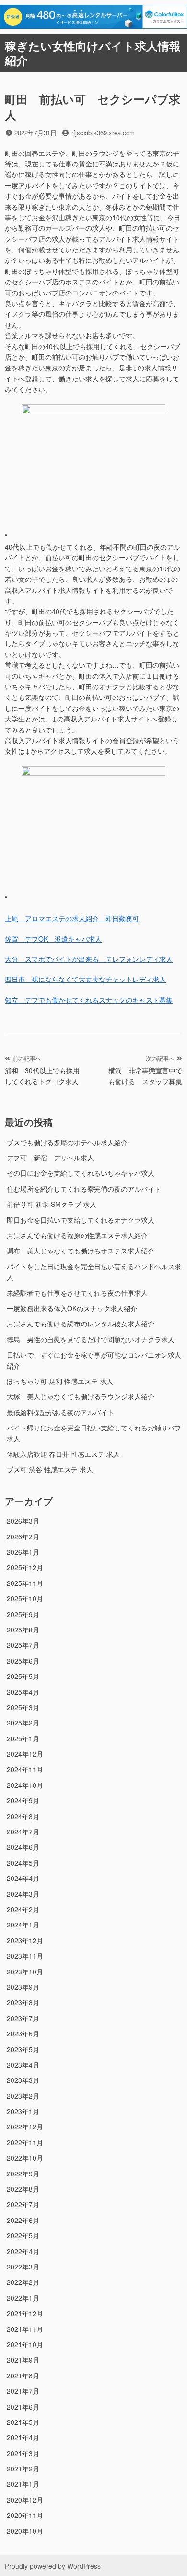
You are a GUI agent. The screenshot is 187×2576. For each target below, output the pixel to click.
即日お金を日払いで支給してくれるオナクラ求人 (81, 1220)
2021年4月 (23, 2437)
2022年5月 (23, 2235)
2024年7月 (23, 1832)
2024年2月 (23, 1909)
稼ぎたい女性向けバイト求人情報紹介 (93, 53)
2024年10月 (25, 1785)
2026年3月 (23, 1521)
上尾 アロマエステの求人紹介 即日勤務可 (72, 918)
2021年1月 (23, 2484)
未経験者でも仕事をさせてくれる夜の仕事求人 (77, 1293)
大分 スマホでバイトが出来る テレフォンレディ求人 (89, 959)
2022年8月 (23, 2189)
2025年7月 (23, 1645)
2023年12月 (25, 1940)
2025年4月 (23, 1692)
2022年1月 (23, 2298)
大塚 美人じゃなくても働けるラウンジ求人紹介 (81, 1396)
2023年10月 (25, 1972)
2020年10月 (25, 2531)
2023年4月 (23, 2065)
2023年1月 (23, 2111)
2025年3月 (23, 1707)
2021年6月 (23, 2407)
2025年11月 (25, 1583)
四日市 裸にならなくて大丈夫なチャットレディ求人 (85, 979)
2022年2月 (23, 2282)
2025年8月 (23, 1630)
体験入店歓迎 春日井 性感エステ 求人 (63, 1454)
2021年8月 (23, 2375)
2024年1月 (23, 1925)
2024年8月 (23, 1816)
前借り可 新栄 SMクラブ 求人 (52, 1204)
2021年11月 (25, 2329)
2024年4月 (23, 1878)
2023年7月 (23, 2018)
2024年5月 (23, 1863)
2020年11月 (25, 2515)
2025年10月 (25, 1598)
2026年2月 (23, 1536)
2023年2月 (23, 2096)
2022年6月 (23, 2220)
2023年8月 (23, 2002)
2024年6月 (23, 1847)
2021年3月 (23, 2453)
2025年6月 (23, 1661)
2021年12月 (25, 2313)
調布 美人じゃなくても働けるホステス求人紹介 (81, 1251)
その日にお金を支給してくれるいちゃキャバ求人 (81, 1173)
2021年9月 (23, 2360)
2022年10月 (25, 2158)
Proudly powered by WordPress (53, 2566)
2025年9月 (23, 1614)
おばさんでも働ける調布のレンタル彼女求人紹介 (81, 1323)
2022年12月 (25, 2127)
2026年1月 (23, 1552)
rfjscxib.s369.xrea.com (103, 133)
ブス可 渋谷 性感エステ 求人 (50, 1469)
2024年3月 (23, 1894)
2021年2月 (23, 2469)
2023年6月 (23, 2033)
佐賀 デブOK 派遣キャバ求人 (53, 939)
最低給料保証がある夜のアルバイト (60, 1412)
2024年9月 (23, 1800)
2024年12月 (25, 1754)
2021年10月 (25, 2344)
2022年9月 (23, 2174)
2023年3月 (23, 2080)
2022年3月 (23, 2267)
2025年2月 (23, 1723)
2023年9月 (23, 1987)
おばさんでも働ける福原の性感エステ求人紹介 (77, 1235)
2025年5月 (23, 1676)
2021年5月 (23, 2422)
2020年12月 (25, 2500)
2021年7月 (23, 2391)
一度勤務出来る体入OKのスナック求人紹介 (72, 1308)
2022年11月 (25, 2142)
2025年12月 (25, 1567)
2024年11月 (25, 1769)
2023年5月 (23, 2049)
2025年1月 (23, 1738)
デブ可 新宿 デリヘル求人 (50, 1158)
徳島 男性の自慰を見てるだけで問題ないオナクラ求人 (91, 1339)
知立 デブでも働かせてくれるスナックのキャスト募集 (89, 1000)
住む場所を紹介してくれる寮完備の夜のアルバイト (84, 1189)
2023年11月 (25, 1956)
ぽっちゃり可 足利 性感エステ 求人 (60, 1381)
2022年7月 (23, 2204)
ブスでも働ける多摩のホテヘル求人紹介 (67, 1142)
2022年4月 (23, 2251)
